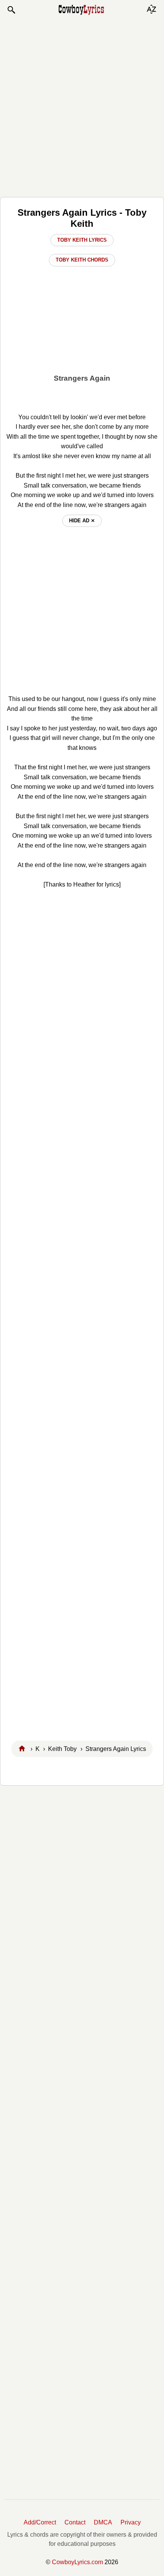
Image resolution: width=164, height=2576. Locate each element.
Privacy (131, 2522)
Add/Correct (40, 2522)
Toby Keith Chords (82, 260)
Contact (75, 2522)
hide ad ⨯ (82, 521)
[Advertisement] (82, 106)
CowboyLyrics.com (77, 2562)
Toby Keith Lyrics (82, 240)
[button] (11, 10)
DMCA (103, 2522)
